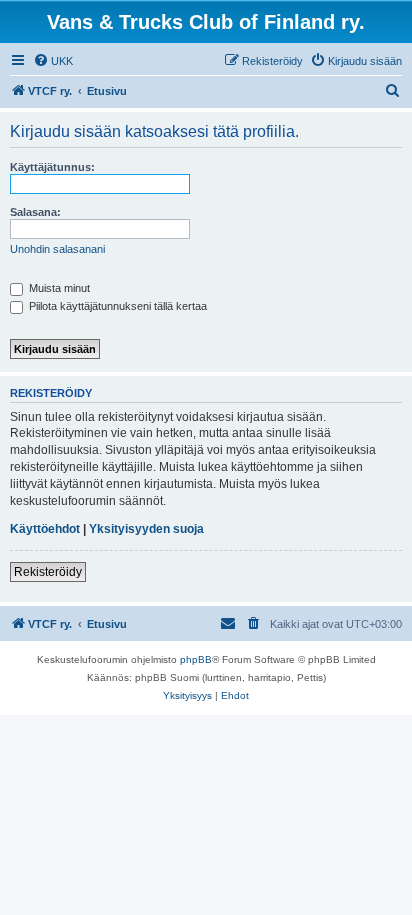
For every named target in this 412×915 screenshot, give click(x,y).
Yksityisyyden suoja (146, 529)
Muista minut (58, 288)
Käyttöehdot (45, 529)
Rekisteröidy (48, 572)
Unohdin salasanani (57, 249)
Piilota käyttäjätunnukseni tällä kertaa (116, 306)
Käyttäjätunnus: (52, 167)
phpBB (196, 659)
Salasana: (35, 212)
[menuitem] (53, 61)
